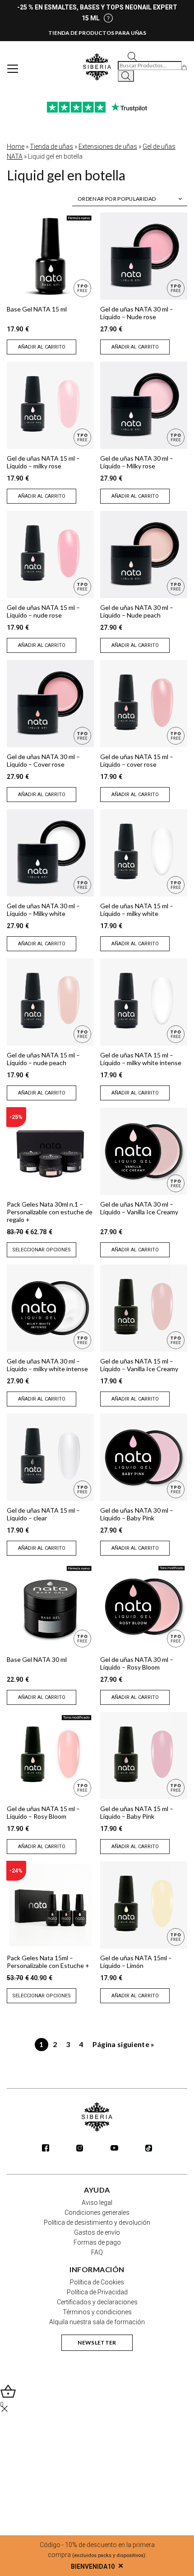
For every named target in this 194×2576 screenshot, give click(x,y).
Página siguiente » (124, 2044)
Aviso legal (97, 2203)
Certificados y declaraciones (97, 2302)
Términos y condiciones (97, 2312)
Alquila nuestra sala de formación (97, 2322)
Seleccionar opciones (42, 1250)
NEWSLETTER (97, 2342)
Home (16, 146)
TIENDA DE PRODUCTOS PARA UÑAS (97, 33)
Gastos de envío (97, 2232)
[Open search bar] (132, 56)
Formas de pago (97, 2242)
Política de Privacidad (97, 2292)
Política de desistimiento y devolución (97, 2222)
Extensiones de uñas (108, 146)
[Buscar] (126, 76)
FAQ (97, 2252)
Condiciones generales (97, 2213)
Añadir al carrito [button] (42, 347)
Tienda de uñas (51, 146)
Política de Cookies (97, 2282)
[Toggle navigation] (13, 69)
